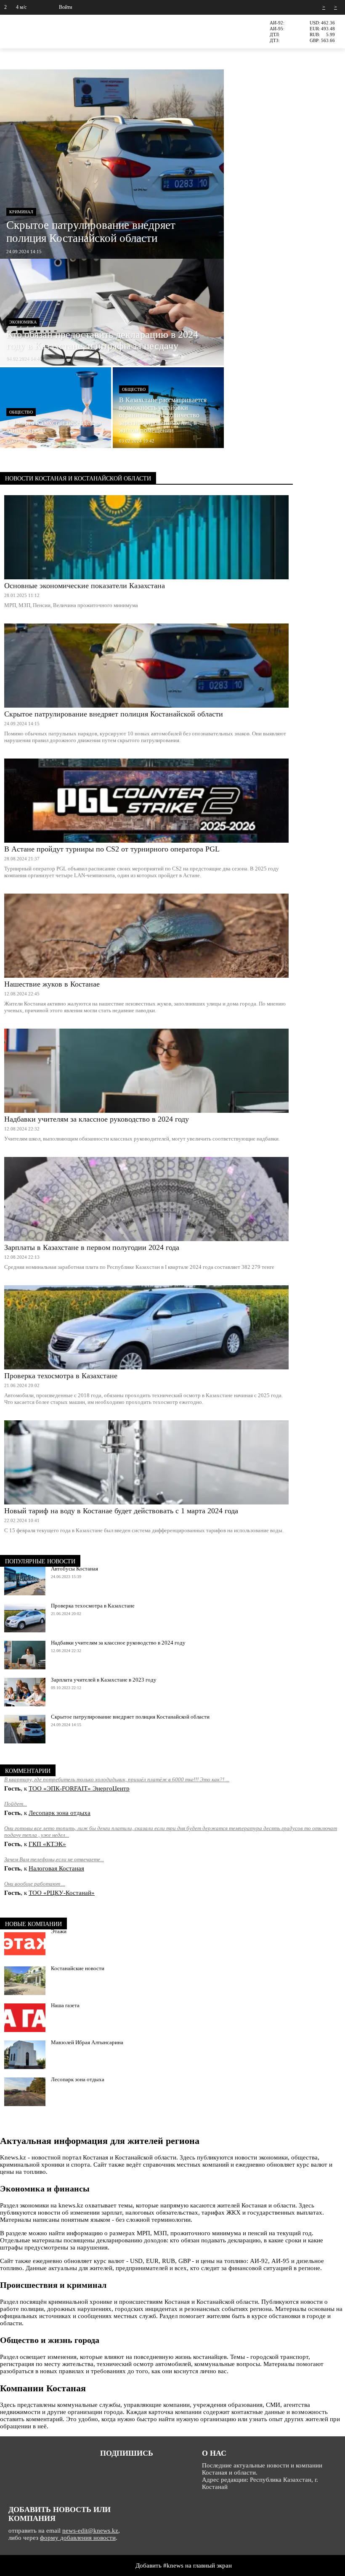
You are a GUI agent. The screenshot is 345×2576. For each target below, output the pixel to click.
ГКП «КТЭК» (47, 1844)
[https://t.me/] (118, 2468)
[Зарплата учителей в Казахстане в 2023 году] (25, 1692)
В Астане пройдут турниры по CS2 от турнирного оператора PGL (112, 849)
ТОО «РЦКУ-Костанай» (62, 1893)
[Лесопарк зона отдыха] (25, 2092)
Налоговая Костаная (56, 1868)
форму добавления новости (78, 2538)
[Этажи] (25, 1944)
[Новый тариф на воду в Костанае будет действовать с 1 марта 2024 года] (146, 1462)
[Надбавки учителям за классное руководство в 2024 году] (146, 1071)
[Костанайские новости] (25, 1981)
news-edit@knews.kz (90, 2531)
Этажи (59, 1931)
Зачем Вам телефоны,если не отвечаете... (54, 1859)
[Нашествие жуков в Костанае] (146, 936)
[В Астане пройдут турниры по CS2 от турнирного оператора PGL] (146, 801)
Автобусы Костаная (74, 1569)
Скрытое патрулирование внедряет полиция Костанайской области (114, 714)
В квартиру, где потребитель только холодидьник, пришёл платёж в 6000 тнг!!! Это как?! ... (117, 1779)
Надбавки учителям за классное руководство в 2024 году (97, 1119)
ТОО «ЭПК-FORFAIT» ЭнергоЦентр (79, 1788)
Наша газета (65, 2005)
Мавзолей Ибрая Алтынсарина (87, 2042)
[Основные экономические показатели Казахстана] (146, 537)
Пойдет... (16, 1804)
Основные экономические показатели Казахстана (85, 586)
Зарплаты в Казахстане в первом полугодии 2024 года (92, 1247)
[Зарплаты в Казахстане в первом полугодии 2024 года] (146, 1199)
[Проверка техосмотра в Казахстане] (146, 1327)
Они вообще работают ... (35, 1884)
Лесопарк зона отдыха (60, 1813)
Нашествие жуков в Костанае (52, 984)
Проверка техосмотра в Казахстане (61, 1376)
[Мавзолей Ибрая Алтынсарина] (25, 2055)
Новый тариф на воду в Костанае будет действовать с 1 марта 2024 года (121, 1511)
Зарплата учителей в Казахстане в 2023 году (104, 1680)
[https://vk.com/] (104, 2468)
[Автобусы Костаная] (25, 1581)
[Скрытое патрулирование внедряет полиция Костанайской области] (146, 666)
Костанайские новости (78, 1968)
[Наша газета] (25, 2018)
